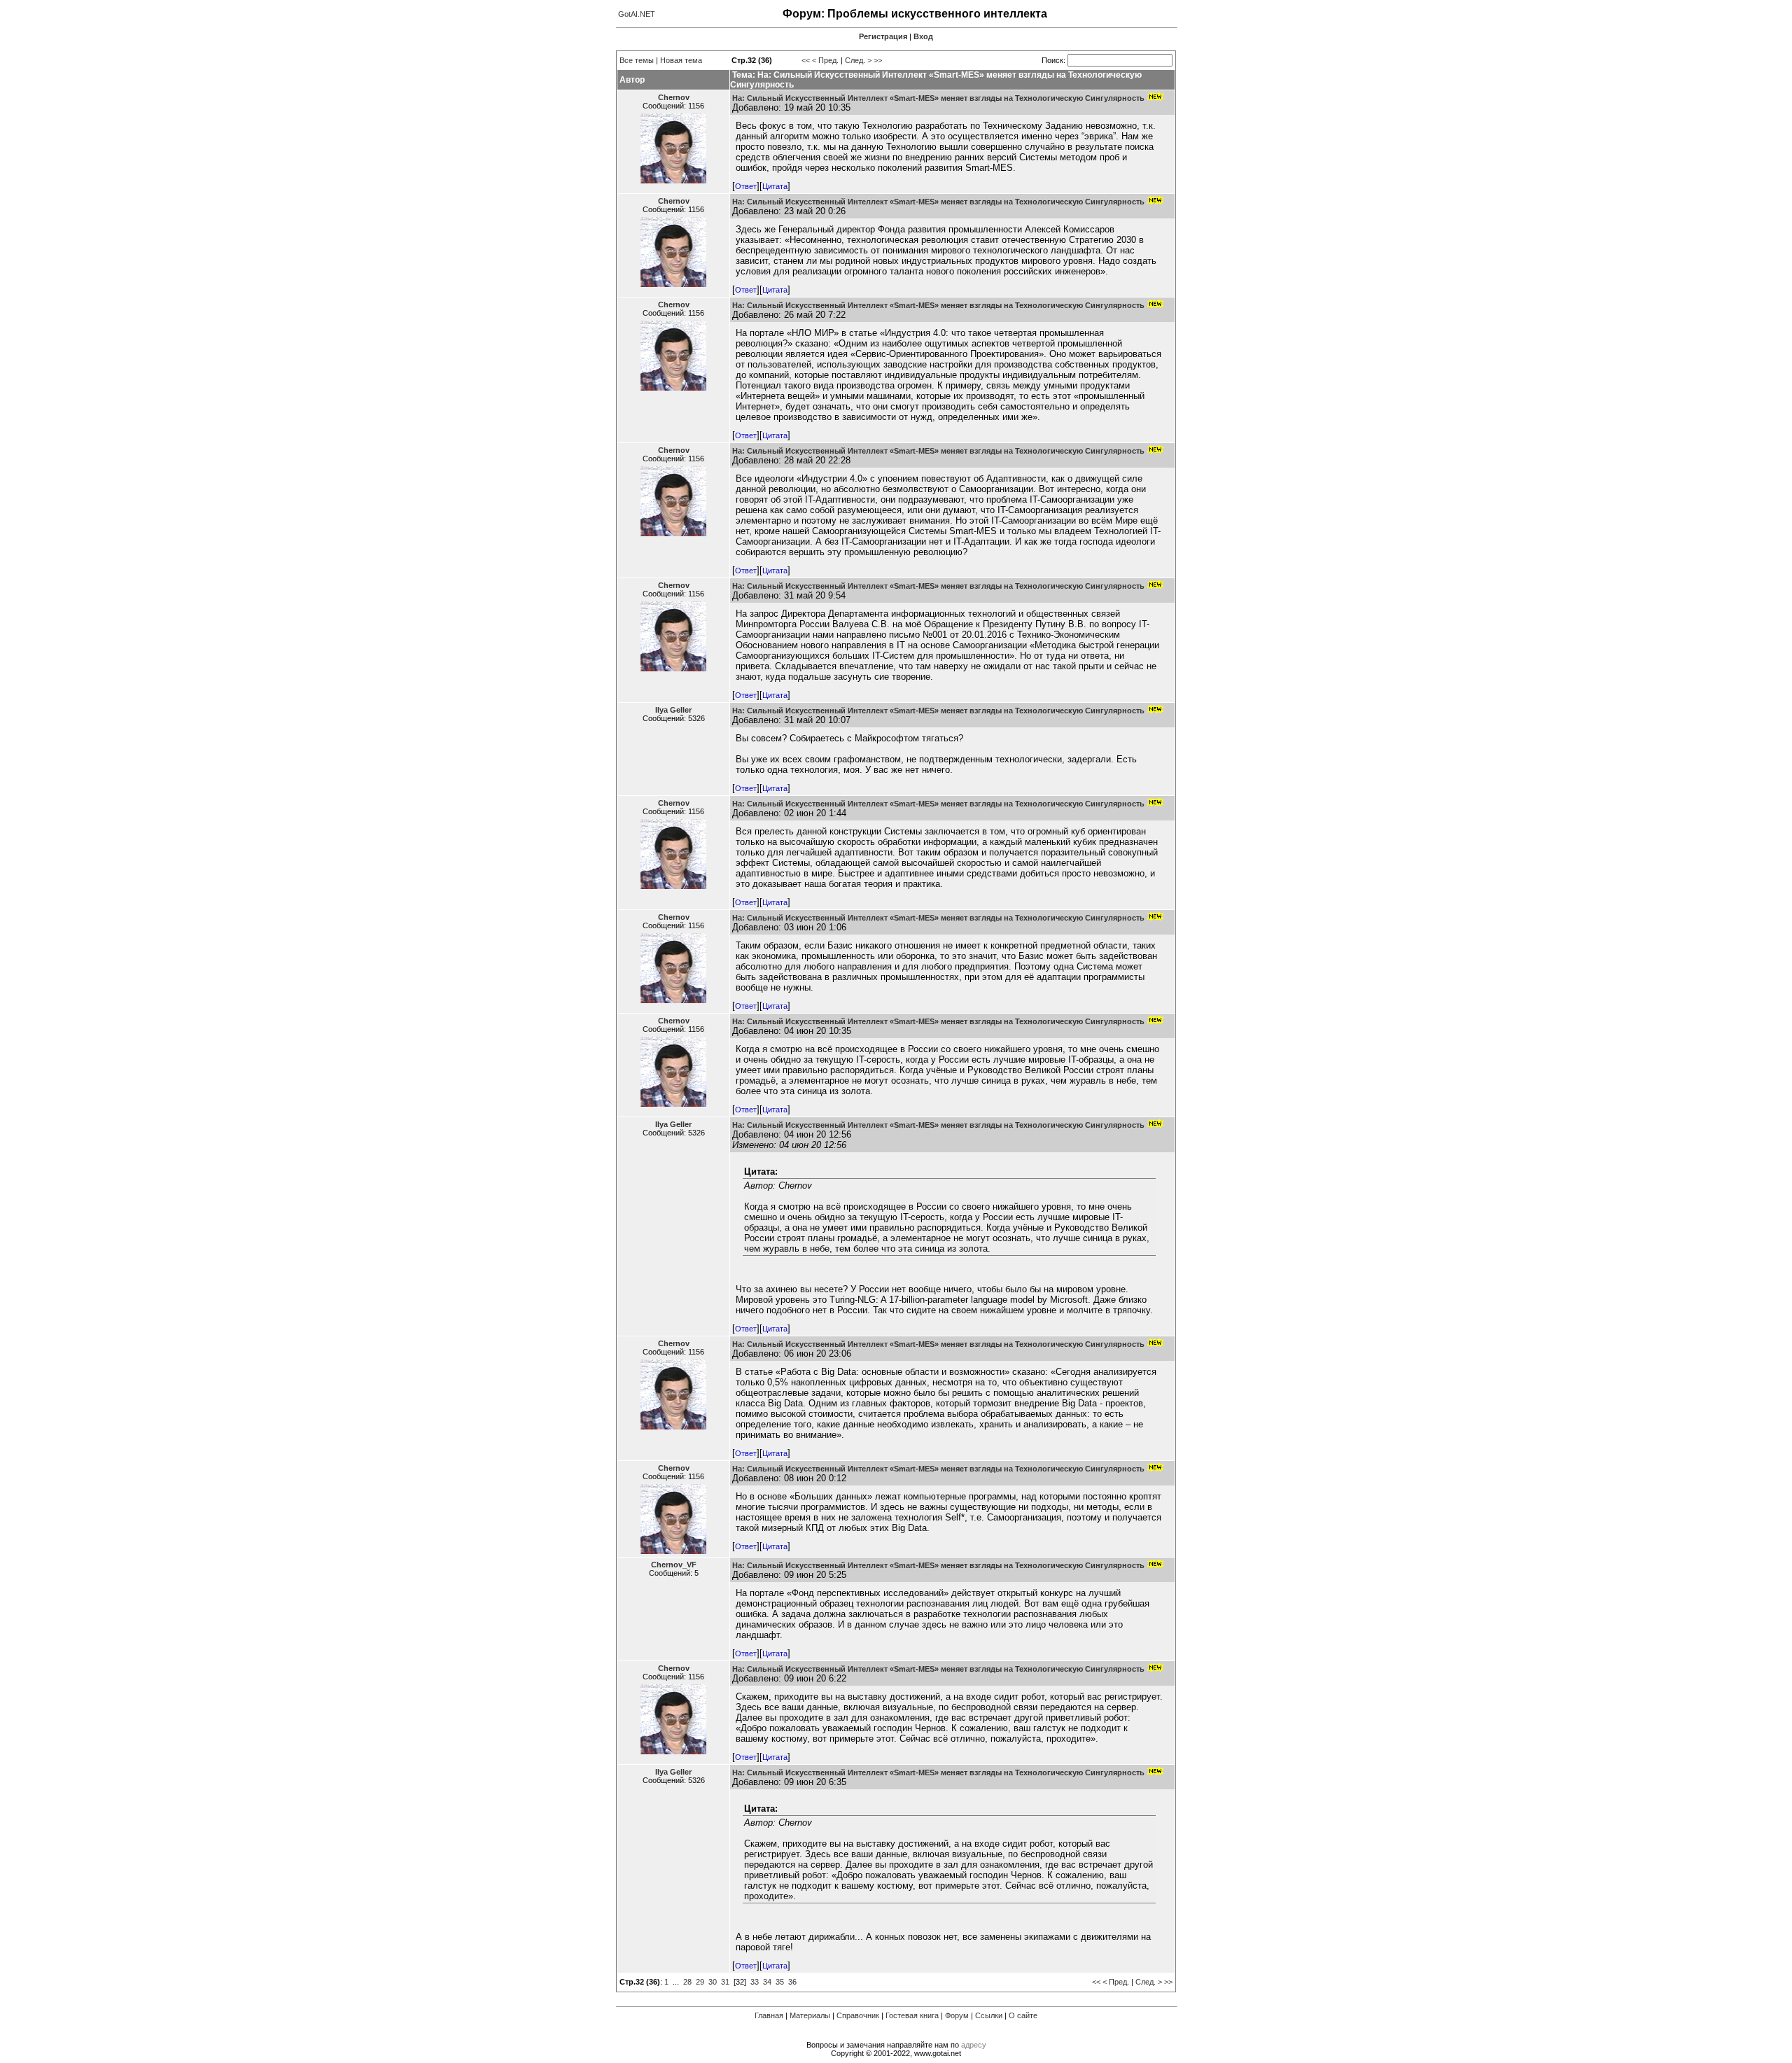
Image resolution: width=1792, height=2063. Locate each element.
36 (792, 1982)
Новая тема (681, 60)
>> (878, 60)
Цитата (775, 186)
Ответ (746, 186)
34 (767, 1982)
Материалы (810, 2015)
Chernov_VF (674, 1565)
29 (700, 1982)
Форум (957, 2015)
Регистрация (883, 36)
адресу (974, 2045)
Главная (769, 2015)
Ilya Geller (673, 710)
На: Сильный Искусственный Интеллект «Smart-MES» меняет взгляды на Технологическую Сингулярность (938, 98)
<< (806, 60)
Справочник (858, 2015)
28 (687, 1982)
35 (780, 1982)
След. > (858, 60)
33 (755, 1982)
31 (725, 1982)
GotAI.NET (637, 14)
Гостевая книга (912, 2015)
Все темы (637, 60)
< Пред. (825, 60)
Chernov (674, 97)
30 (713, 1982)
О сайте (1023, 2015)
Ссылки (989, 2015)
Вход (923, 36)
